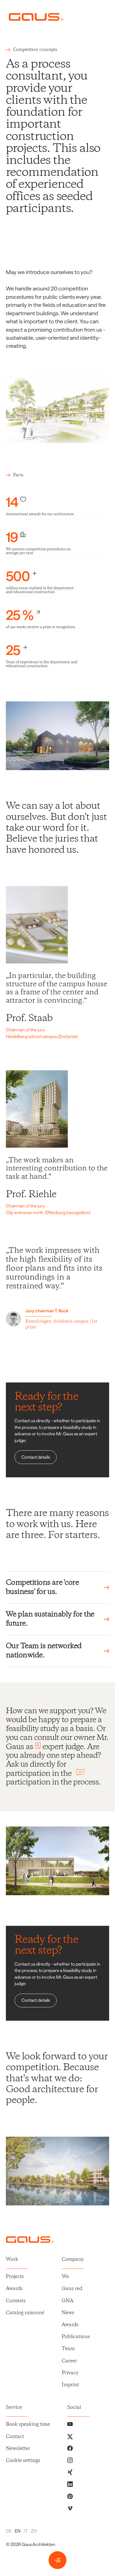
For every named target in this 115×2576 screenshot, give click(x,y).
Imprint (70, 2385)
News (68, 2313)
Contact (15, 2437)
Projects (15, 2277)
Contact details (36, 1457)
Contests (16, 2301)
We (65, 2277)
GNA (68, 2301)
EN (18, 2531)
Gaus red (72, 2289)
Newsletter (18, 2449)
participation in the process (52, 1782)
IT (26, 2531)
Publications (76, 2337)
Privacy (70, 2373)
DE (9, 2531)
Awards (14, 2289)
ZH (34, 2531)
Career (69, 2361)
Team (68, 2349)
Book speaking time (28, 2425)
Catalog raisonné (25, 2313)
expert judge (63, 1747)
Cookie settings (23, 2461)
